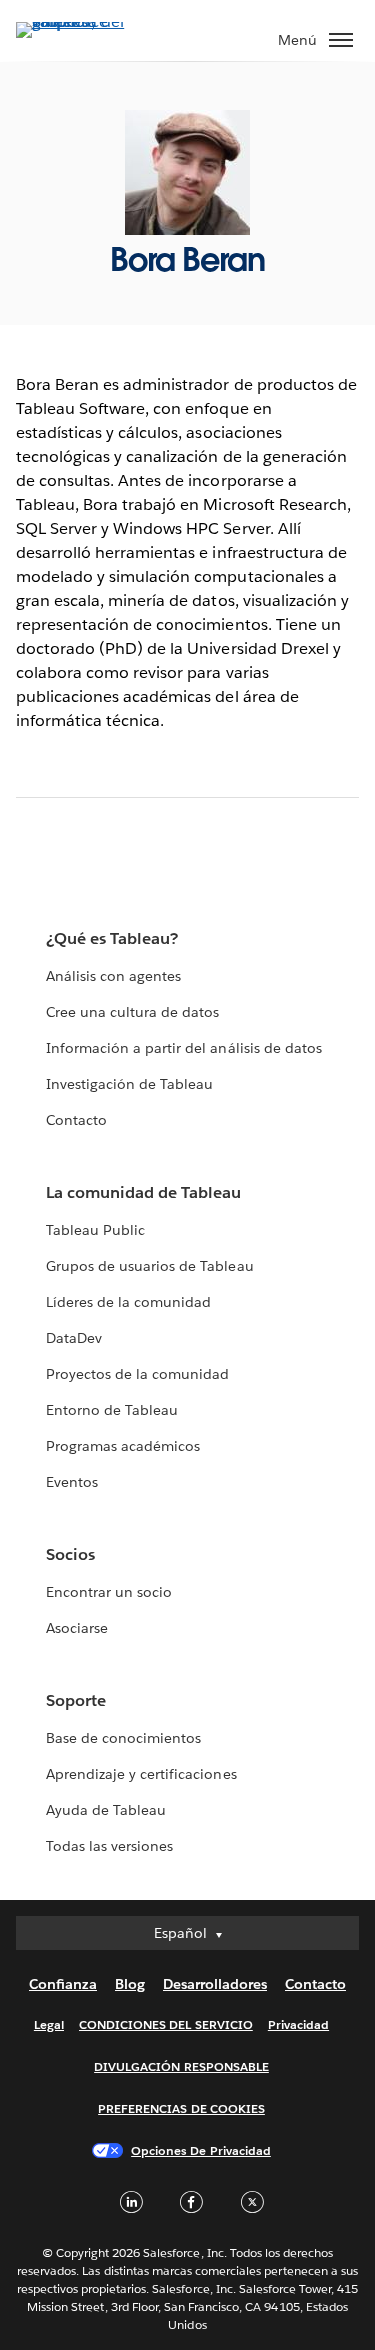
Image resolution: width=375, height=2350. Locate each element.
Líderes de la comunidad (128, 1302)
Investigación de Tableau (129, 1084)
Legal (49, 2024)
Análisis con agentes (113, 976)
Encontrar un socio (109, 1592)
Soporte (76, 1700)
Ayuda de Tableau (106, 1810)
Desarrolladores (215, 1984)
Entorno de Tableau (112, 1410)
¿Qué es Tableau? (112, 938)
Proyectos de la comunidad (137, 1374)
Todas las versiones (109, 1846)
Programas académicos (123, 1446)
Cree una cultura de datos (132, 1012)
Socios (70, 1554)
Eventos (72, 1482)
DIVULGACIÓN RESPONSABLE (181, 2066)
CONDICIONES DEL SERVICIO (166, 2024)
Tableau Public (95, 1230)
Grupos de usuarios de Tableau (150, 1266)
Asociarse (77, 1628)
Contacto (76, 1120)
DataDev (74, 1338)
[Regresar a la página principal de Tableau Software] (86, 21)
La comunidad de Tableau (143, 1192)
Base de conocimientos (123, 1738)
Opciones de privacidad (201, 2150)
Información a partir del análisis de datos (184, 1048)
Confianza (63, 1984)
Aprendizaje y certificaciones (141, 1774)
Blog (130, 1984)
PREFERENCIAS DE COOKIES (181, 2108)
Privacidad (298, 2024)
